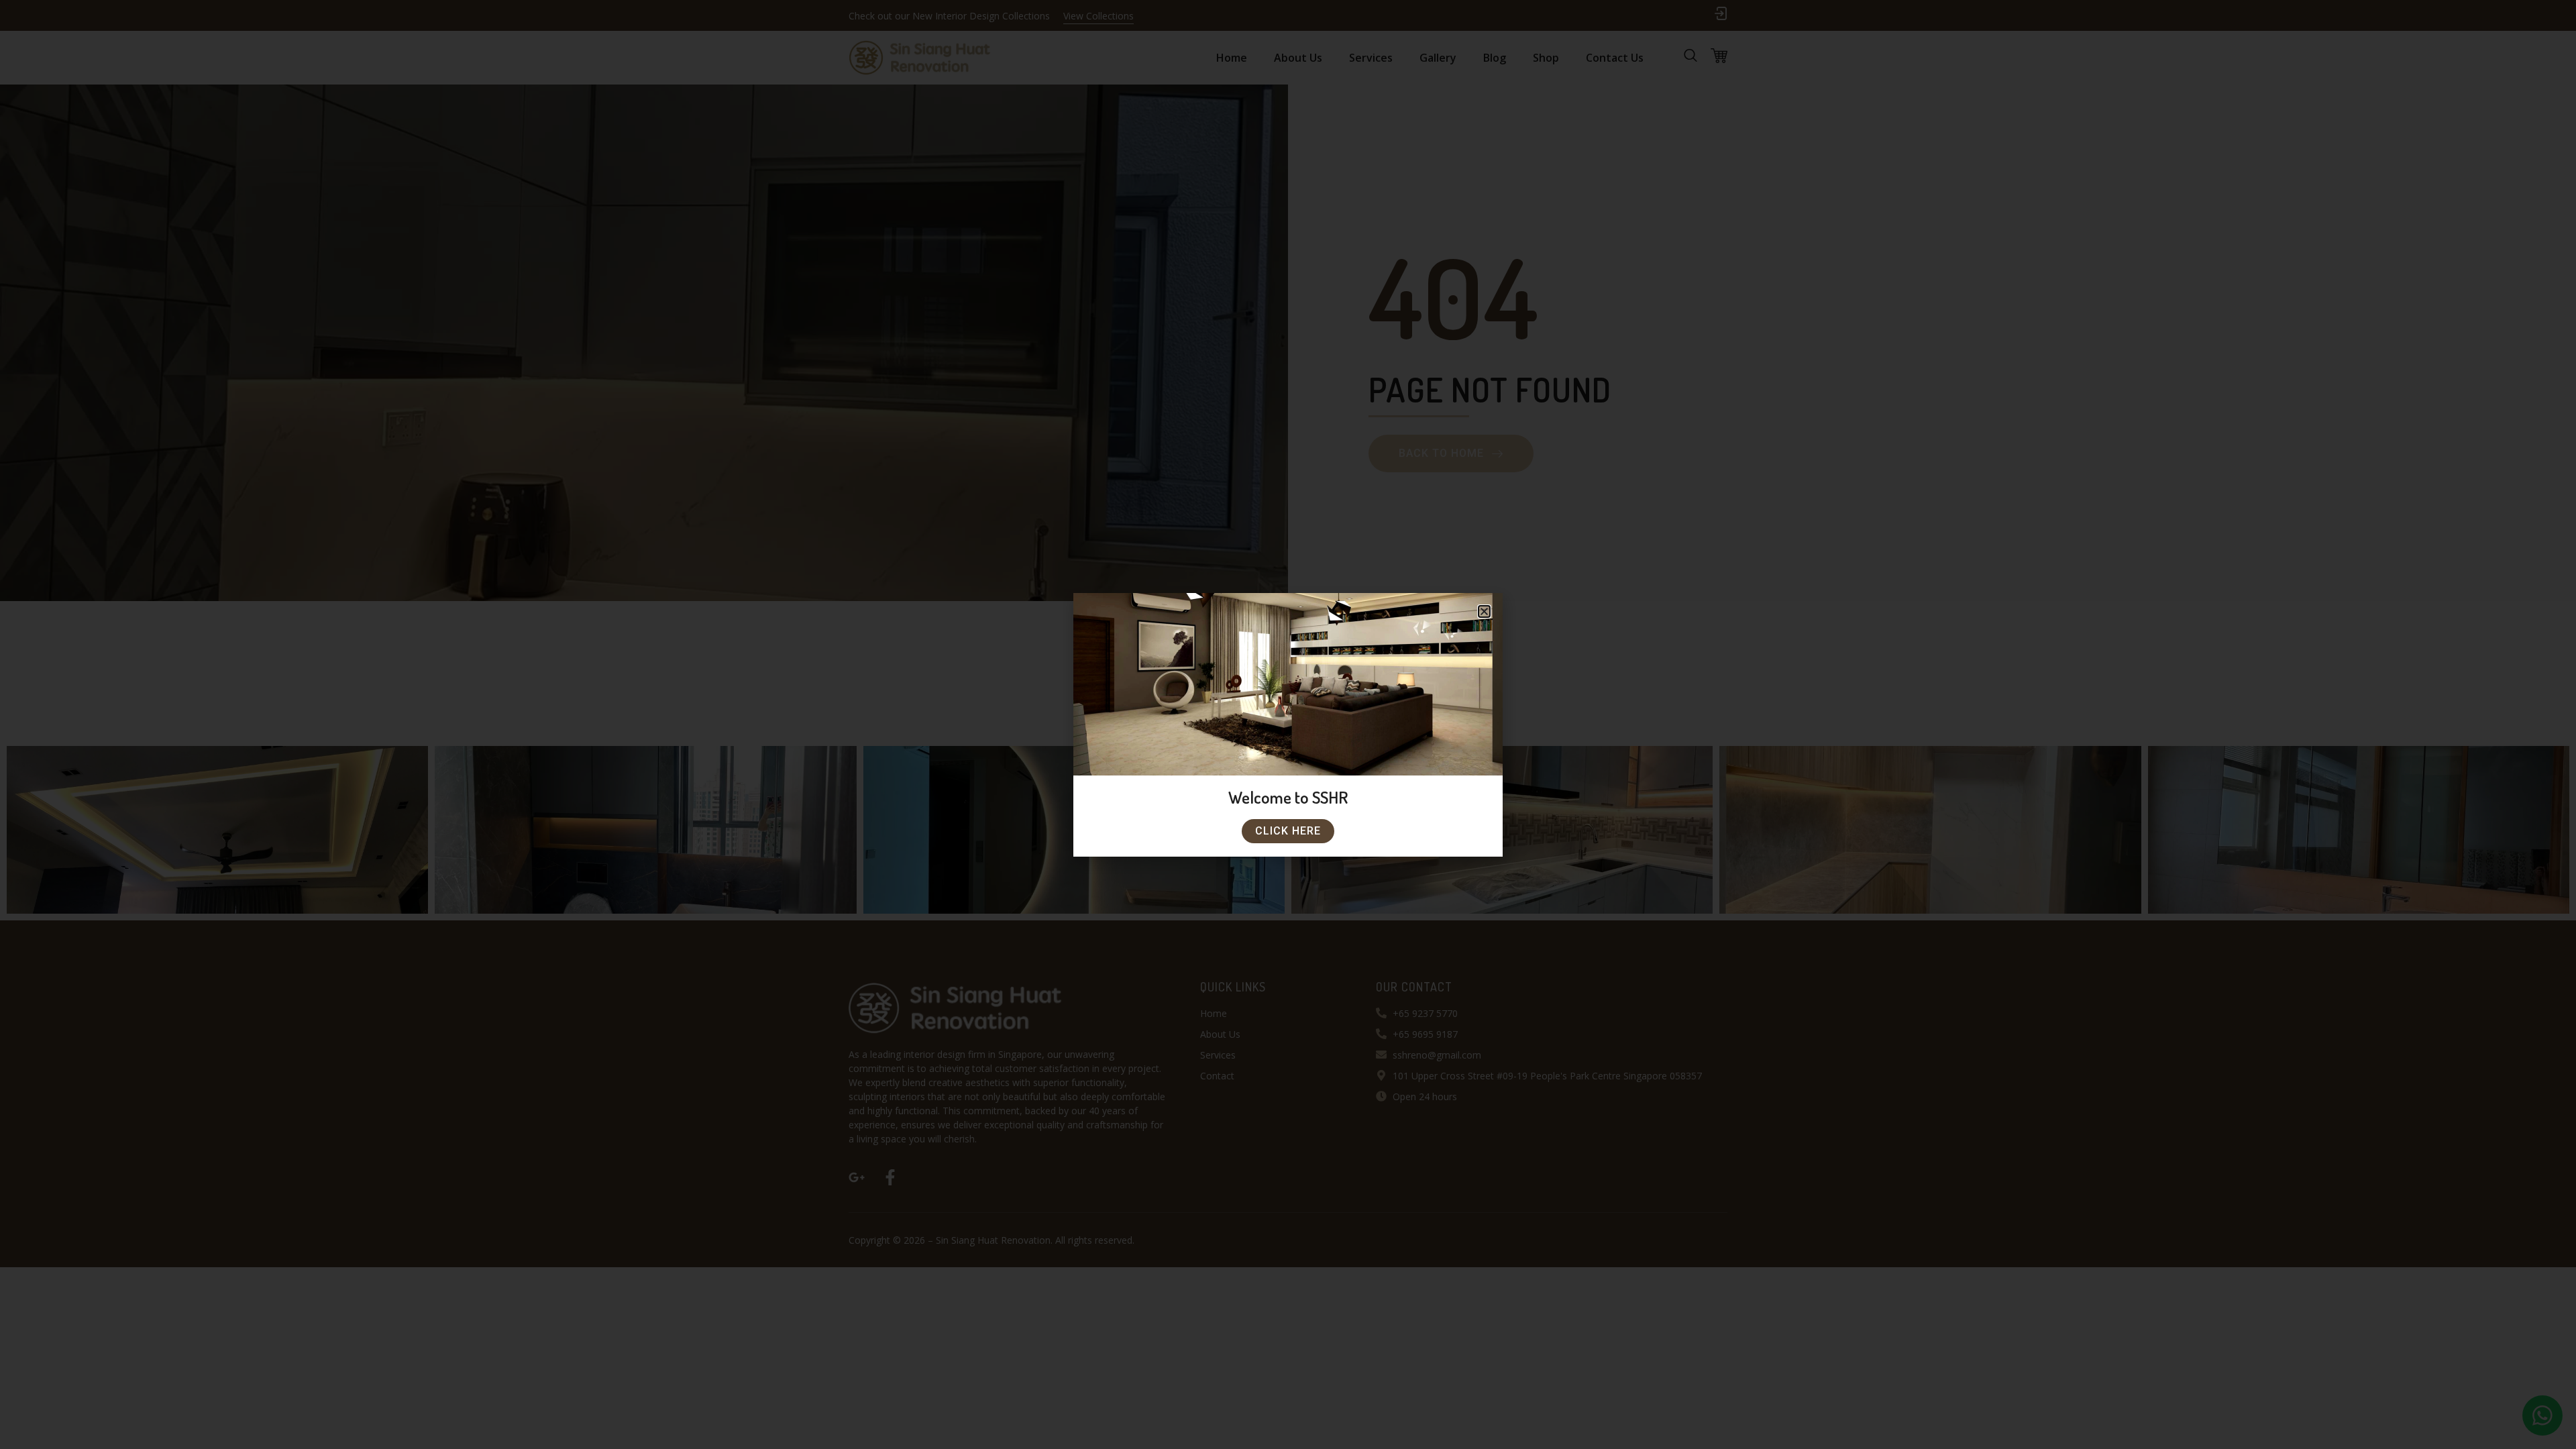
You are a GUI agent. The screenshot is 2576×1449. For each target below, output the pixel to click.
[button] (1484, 611)
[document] (1288, 724)
